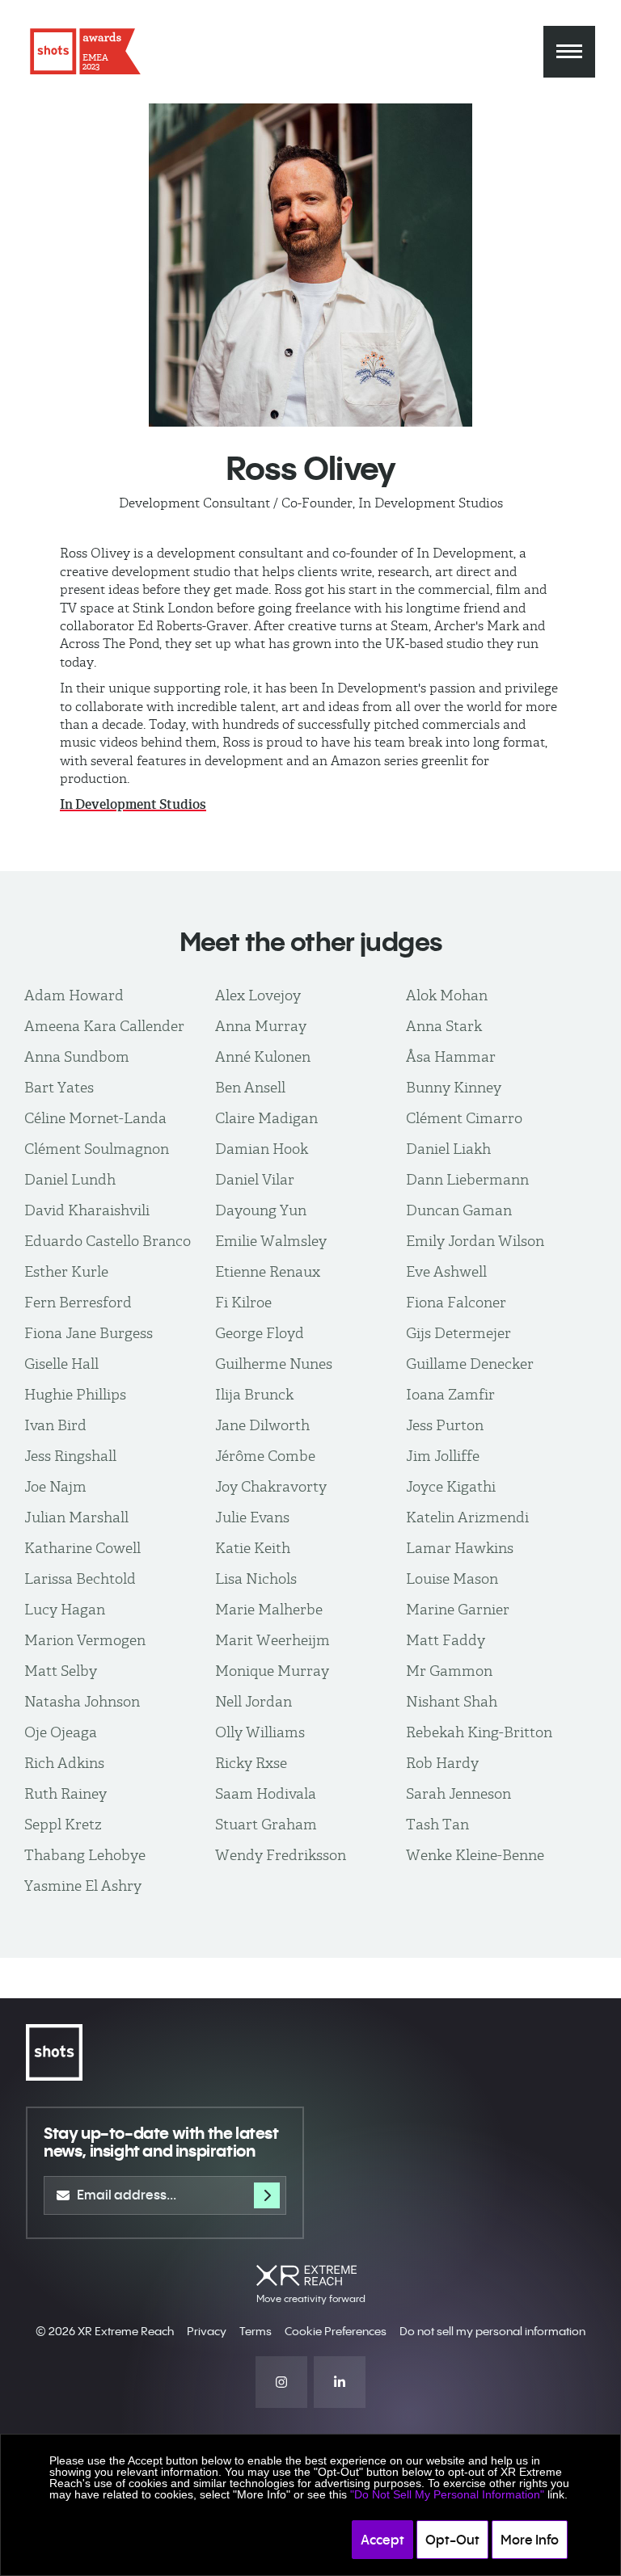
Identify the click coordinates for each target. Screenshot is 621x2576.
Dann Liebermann (467, 1179)
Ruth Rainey (65, 1793)
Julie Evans (252, 1517)
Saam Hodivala (266, 1793)
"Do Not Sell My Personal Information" (447, 2494)
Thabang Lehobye (85, 1855)
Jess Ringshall (70, 1456)
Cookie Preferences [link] (336, 2331)
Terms (256, 2331)
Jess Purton (445, 1425)
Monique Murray (272, 1671)
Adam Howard (74, 995)
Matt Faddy (446, 1640)
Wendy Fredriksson (281, 1855)
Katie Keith (253, 1548)
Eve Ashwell (446, 1271)
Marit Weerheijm (272, 1640)
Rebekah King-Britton (479, 1732)
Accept (382, 2540)
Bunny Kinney (454, 1087)
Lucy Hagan (65, 1609)
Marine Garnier (458, 1609)
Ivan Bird (55, 1425)
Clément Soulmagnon (97, 1149)
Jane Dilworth (262, 1425)
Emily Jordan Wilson (475, 1241)
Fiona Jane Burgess (89, 1333)
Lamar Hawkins (460, 1548)
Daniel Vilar (255, 1179)
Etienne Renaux (268, 1271)
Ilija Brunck (254, 1394)
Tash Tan (437, 1824)
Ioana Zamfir (450, 1394)
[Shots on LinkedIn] (340, 2382)
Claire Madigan (266, 1118)
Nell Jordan (253, 1701)
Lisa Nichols (256, 1578)
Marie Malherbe (269, 1609)
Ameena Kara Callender (104, 1026)
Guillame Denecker (470, 1364)
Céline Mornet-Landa (95, 1118)
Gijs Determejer (458, 1333)
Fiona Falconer (456, 1302)
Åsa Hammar (451, 1056)
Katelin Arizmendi (467, 1517)
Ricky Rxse (251, 1763)
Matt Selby (61, 1671)
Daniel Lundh (70, 1179)
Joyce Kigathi (451, 1486)
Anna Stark (444, 1026)
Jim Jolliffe (443, 1456)
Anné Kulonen (263, 1056)
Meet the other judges (311, 942)
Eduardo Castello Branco (108, 1241)
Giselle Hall (61, 1364)
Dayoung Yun (261, 1210)
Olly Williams (260, 1732)
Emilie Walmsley (271, 1241)
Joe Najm (55, 1486)
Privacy (207, 2331)
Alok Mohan (447, 995)
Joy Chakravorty (271, 1486)
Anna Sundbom (77, 1056)
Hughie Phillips (75, 1394)
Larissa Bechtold (80, 1578)
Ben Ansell (250, 1087)
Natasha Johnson (82, 1701)
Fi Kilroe (243, 1302)
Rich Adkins (64, 1763)
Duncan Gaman (459, 1210)
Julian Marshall (76, 1517)
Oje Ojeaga (61, 1732)
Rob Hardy (442, 1763)
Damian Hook (262, 1149)
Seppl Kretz (63, 1824)
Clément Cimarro (464, 1118)
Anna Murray (261, 1026)
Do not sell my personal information (492, 2331)
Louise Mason (452, 1578)
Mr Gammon (449, 1671)
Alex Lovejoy (258, 995)
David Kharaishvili (87, 1210)
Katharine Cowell (82, 1548)
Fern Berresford (78, 1302)
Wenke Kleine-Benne (475, 1855)
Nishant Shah (452, 1701)
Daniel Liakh (448, 1149)
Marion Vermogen (85, 1640)
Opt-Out (452, 2540)
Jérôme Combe (265, 1456)
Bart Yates (59, 1087)
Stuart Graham (266, 1824)
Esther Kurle (66, 1271)
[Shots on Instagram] (281, 2382)
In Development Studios (133, 804)
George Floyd (260, 1333)
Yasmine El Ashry (83, 1886)
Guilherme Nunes (274, 1364)
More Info (530, 2540)
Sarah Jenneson (458, 1793)
